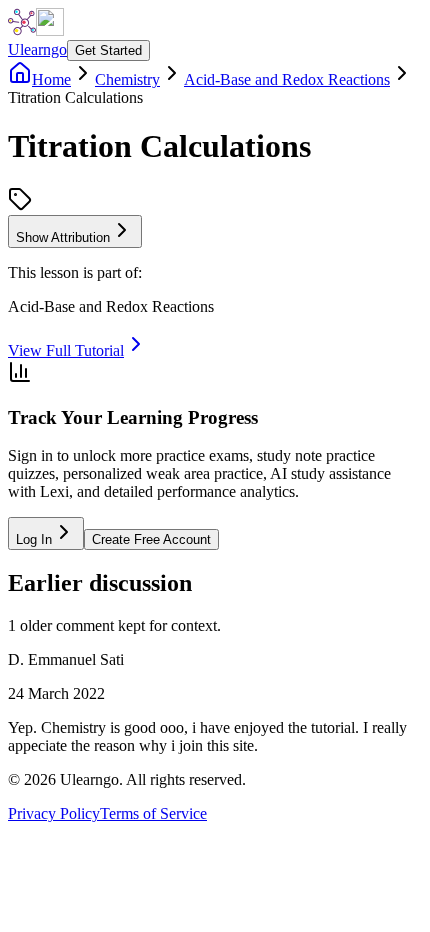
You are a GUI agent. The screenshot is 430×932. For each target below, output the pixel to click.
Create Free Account (151, 539)
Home (51, 79)
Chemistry (127, 79)
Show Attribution (63, 237)
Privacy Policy (54, 813)
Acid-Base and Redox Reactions (287, 79)
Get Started (108, 50)
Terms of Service (153, 813)
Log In (34, 539)
